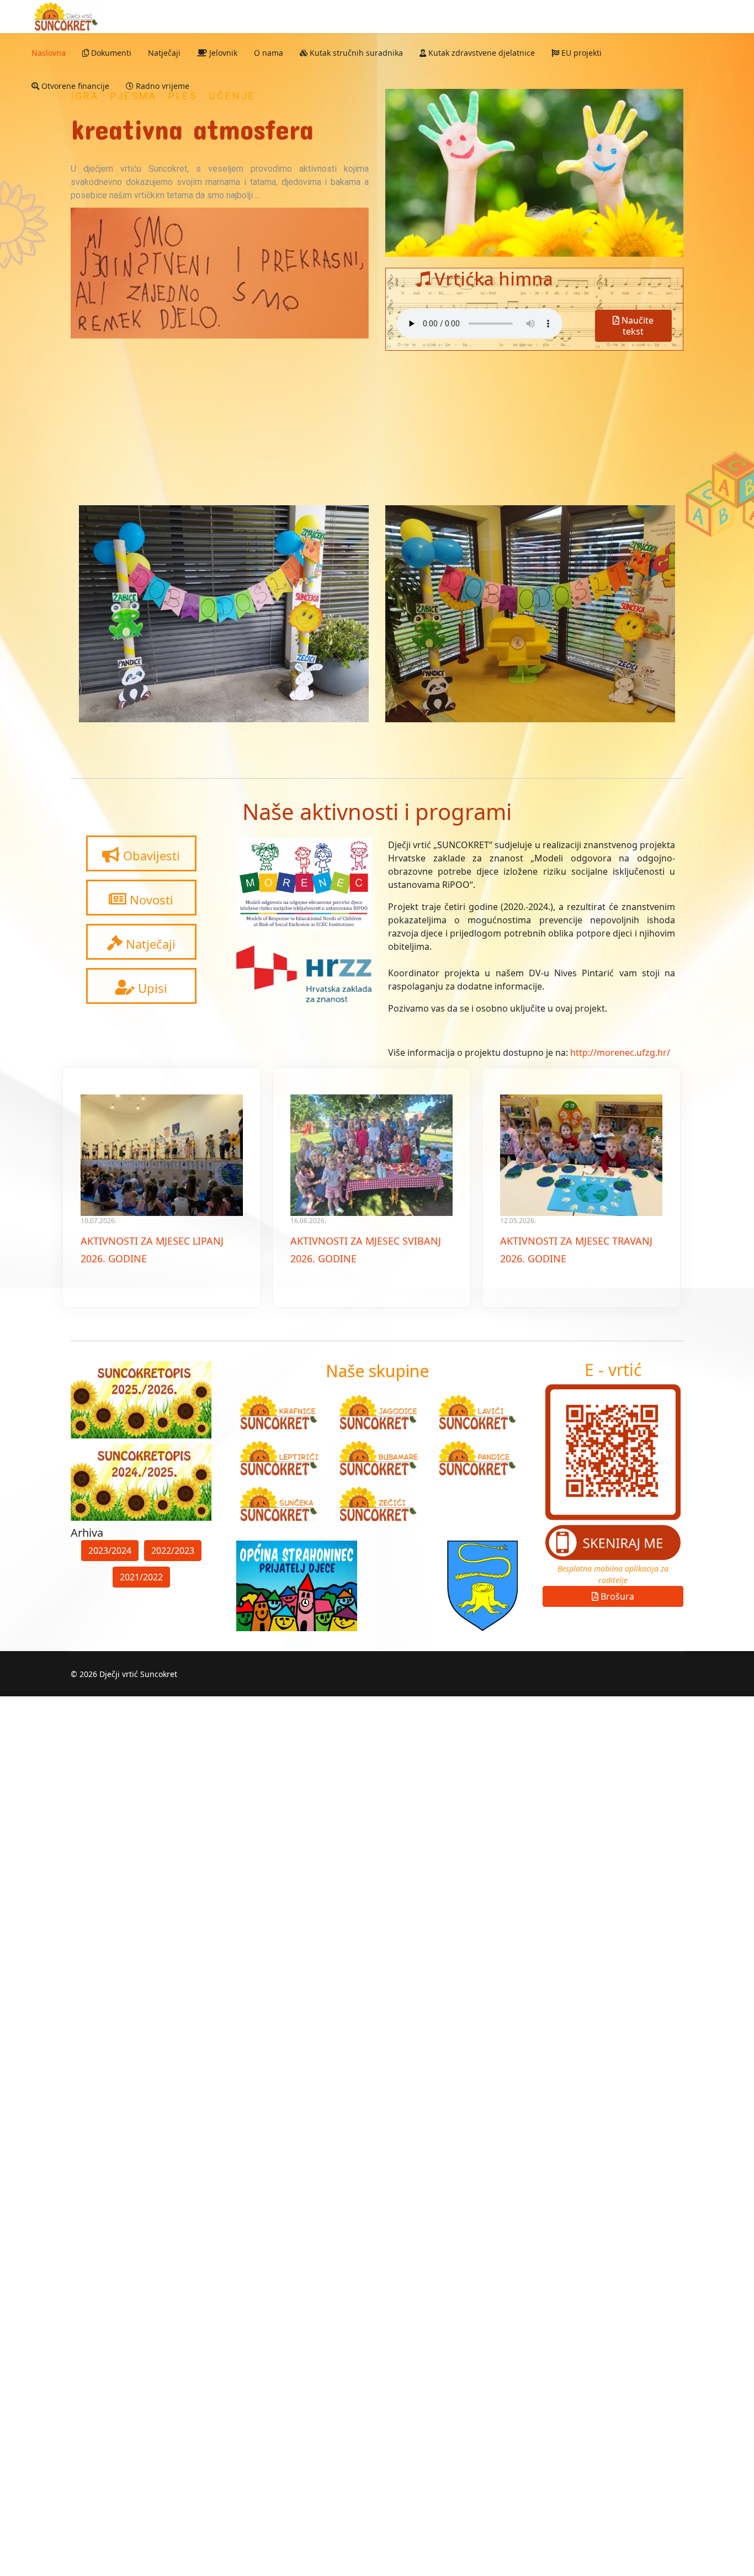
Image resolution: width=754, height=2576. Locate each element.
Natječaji (164, 53)
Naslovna (49, 53)
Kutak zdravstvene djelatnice (480, 53)
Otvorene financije (74, 86)
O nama (269, 53)
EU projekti (580, 53)
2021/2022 (141, 1577)
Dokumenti (110, 53)
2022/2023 (173, 1551)
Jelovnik (222, 53)
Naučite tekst (636, 326)
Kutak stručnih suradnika (355, 53)
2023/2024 (110, 1551)
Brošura (616, 1596)
